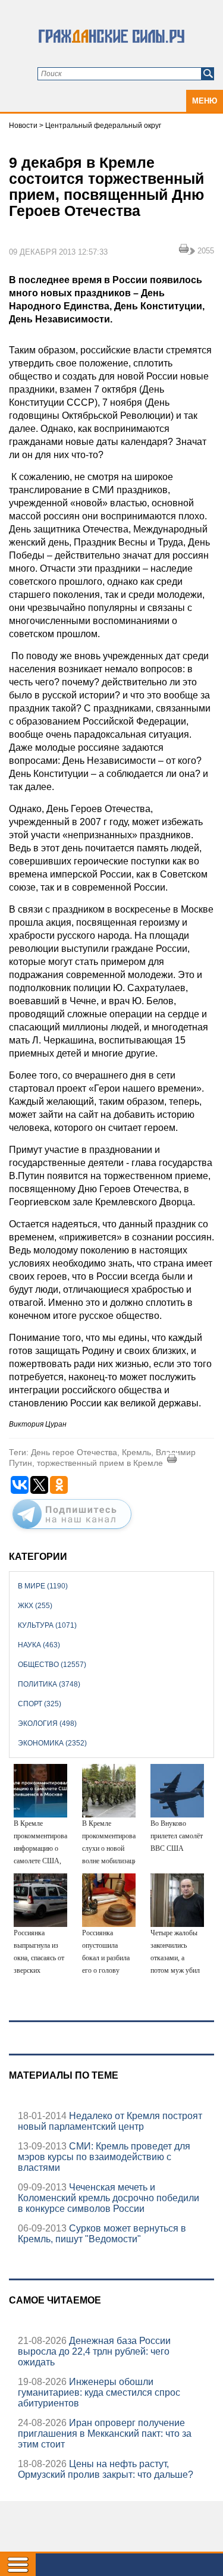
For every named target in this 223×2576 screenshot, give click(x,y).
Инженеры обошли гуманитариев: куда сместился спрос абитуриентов (99, 2392)
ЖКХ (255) (35, 1606)
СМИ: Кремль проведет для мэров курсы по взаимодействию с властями (104, 2157)
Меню (205, 101)
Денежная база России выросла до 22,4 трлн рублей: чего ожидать (94, 2351)
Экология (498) (47, 1723)
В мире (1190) (43, 1586)
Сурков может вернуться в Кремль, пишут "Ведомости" (102, 2234)
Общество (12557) (52, 1665)
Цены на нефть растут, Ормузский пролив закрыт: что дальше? (106, 2469)
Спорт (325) (40, 1704)
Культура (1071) (47, 1625)
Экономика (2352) (52, 1743)
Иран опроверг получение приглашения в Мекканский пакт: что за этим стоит (105, 2434)
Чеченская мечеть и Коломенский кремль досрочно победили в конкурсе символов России (109, 2198)
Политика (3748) (49, 1684)
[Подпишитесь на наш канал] (72, 1531)
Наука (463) (39, 1645)
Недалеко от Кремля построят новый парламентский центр (110, 2121)
